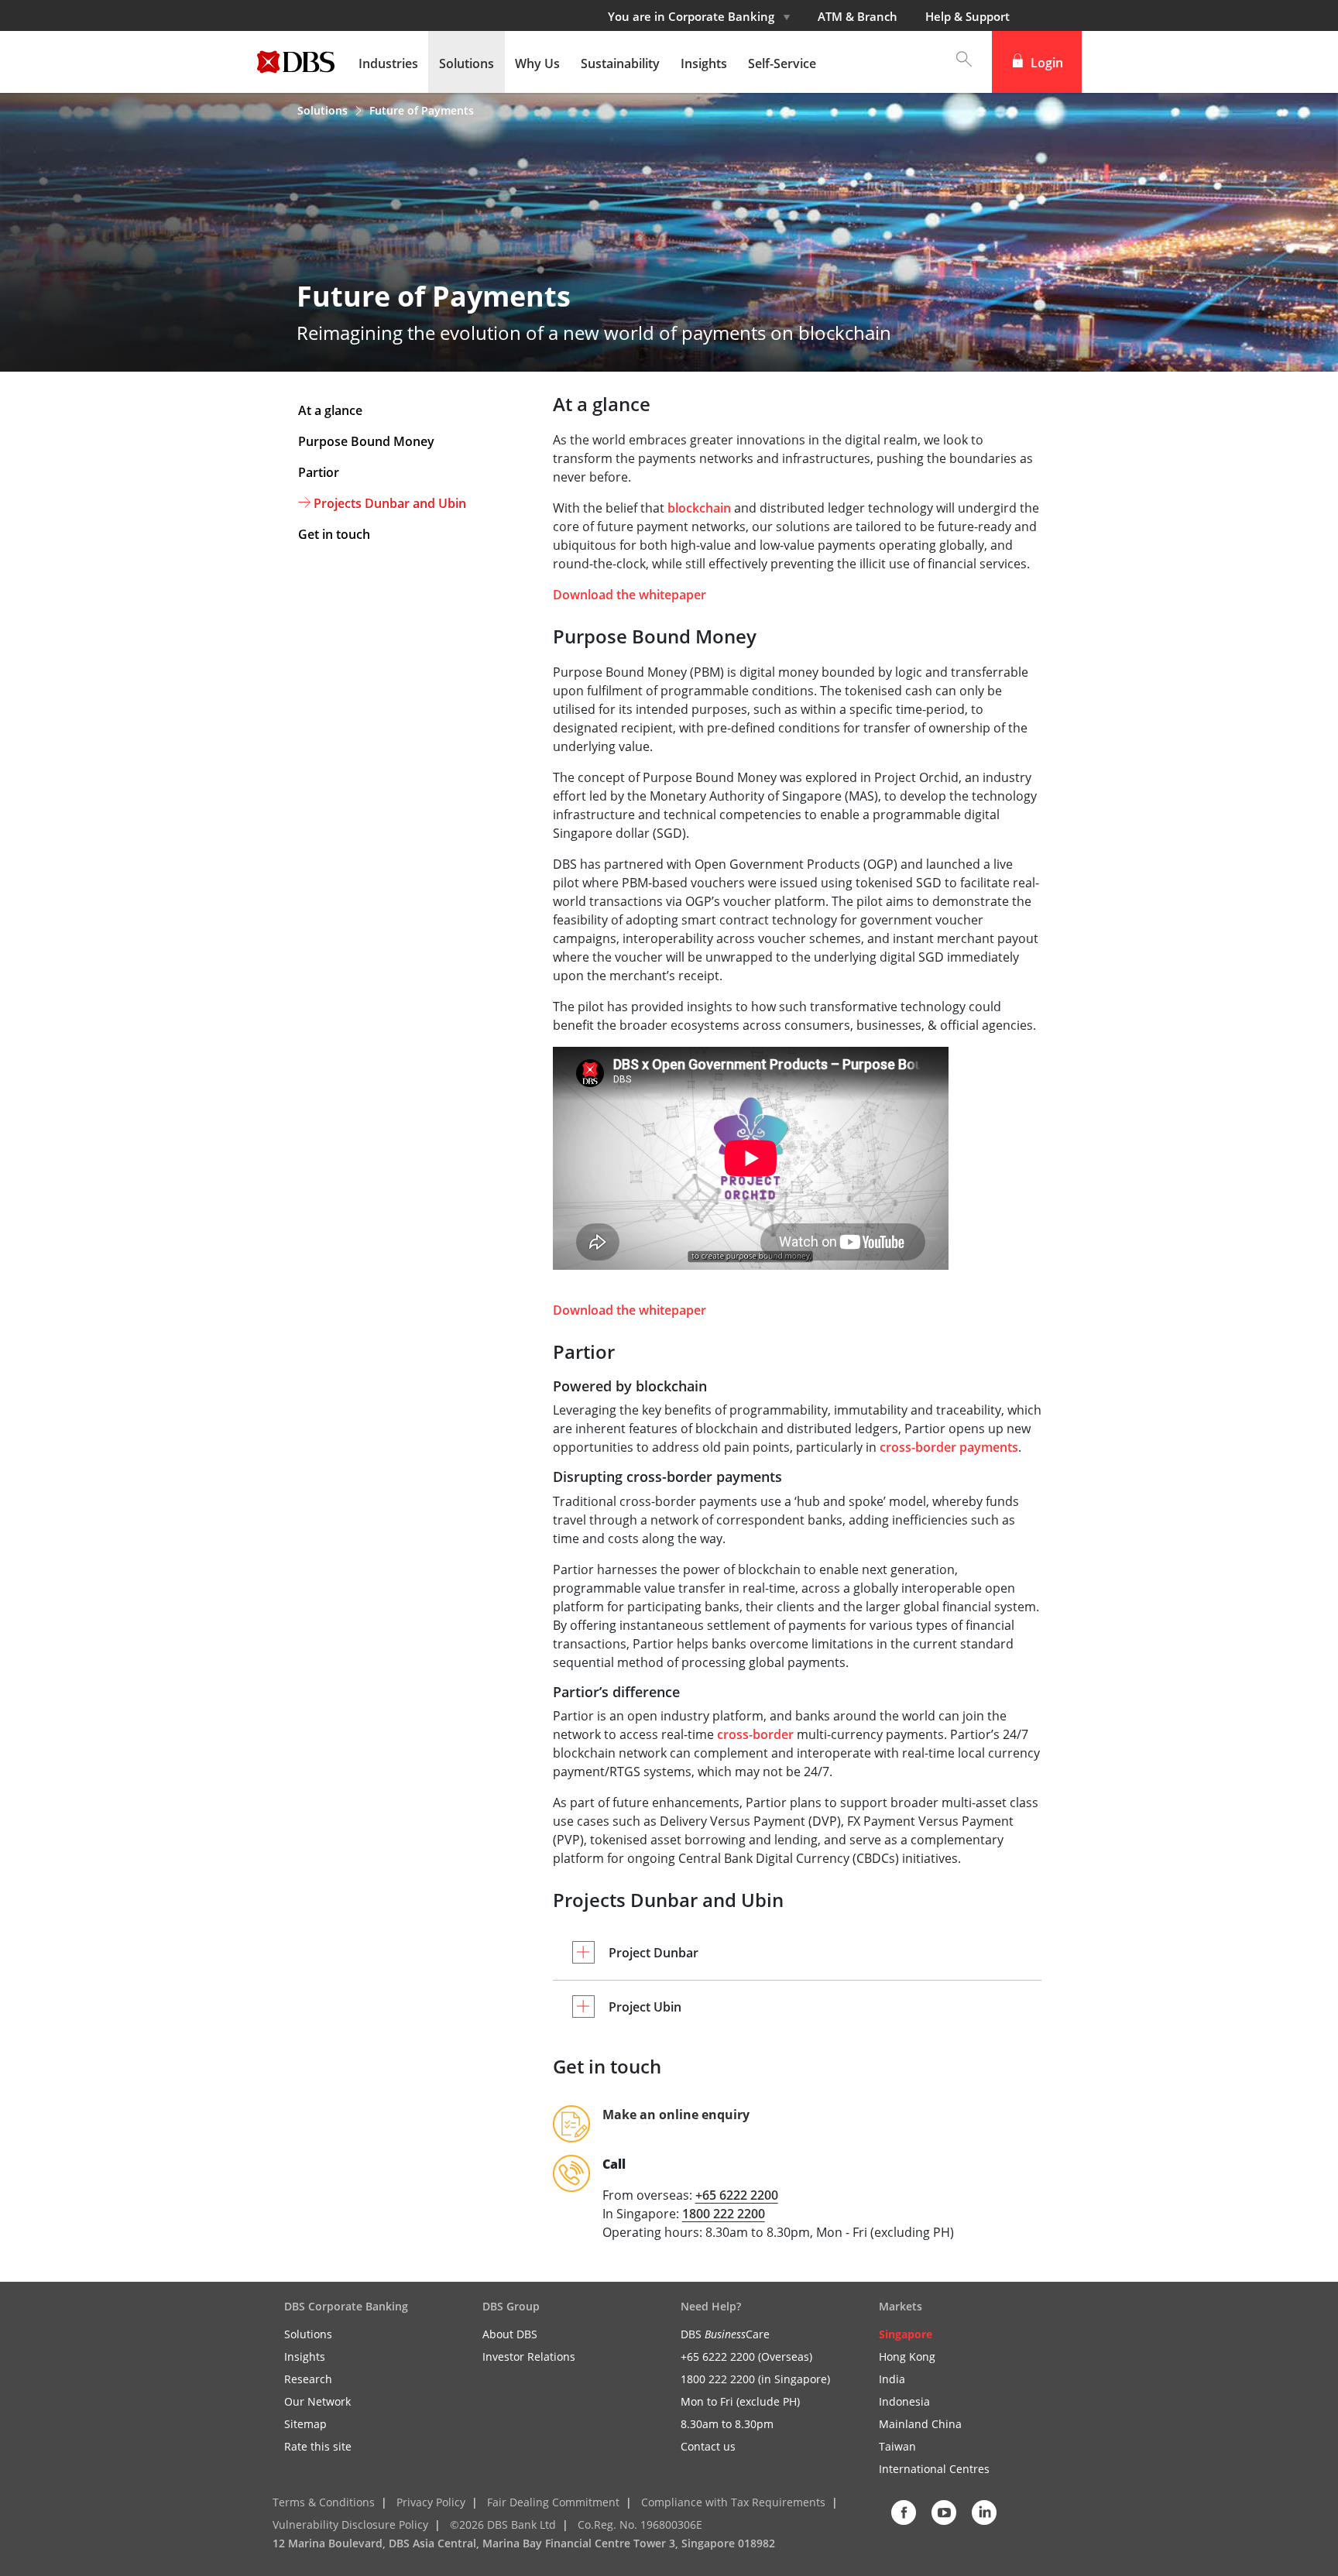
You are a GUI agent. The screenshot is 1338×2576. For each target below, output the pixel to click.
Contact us (708, 2446)
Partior (319, 472)
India (892, 2379)
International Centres (934, 2469)
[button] (956, 62)
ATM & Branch (858, 16)
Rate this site (318, 2446)
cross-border (755, 1734)
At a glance (330, 410)
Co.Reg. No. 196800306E (640, 2525)
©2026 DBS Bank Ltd (503, 2525)
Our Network (317, 2401)
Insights (305, 2356)
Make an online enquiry (676, 2115)
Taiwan (897, 2446)
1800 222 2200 (724, 2214)
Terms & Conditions (324, 2502)
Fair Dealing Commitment (553, 2502)
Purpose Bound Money (366, 441)
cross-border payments (949, 1447)
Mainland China (920, 2424)
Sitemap (305, 2424)
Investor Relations (529, 2356)
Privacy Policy (431, 2502)
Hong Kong (907, 2356)
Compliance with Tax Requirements (733, 2502)
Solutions (324, 110)
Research (308, 2379)
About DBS (510, 2334)
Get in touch (334, 534)
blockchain (699, 508)
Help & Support (967, 16)
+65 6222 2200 (737, 2195)
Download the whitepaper (630, 595)
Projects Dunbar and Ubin (390, 503)
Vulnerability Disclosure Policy (350, 2525)
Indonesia (904, 2401)
